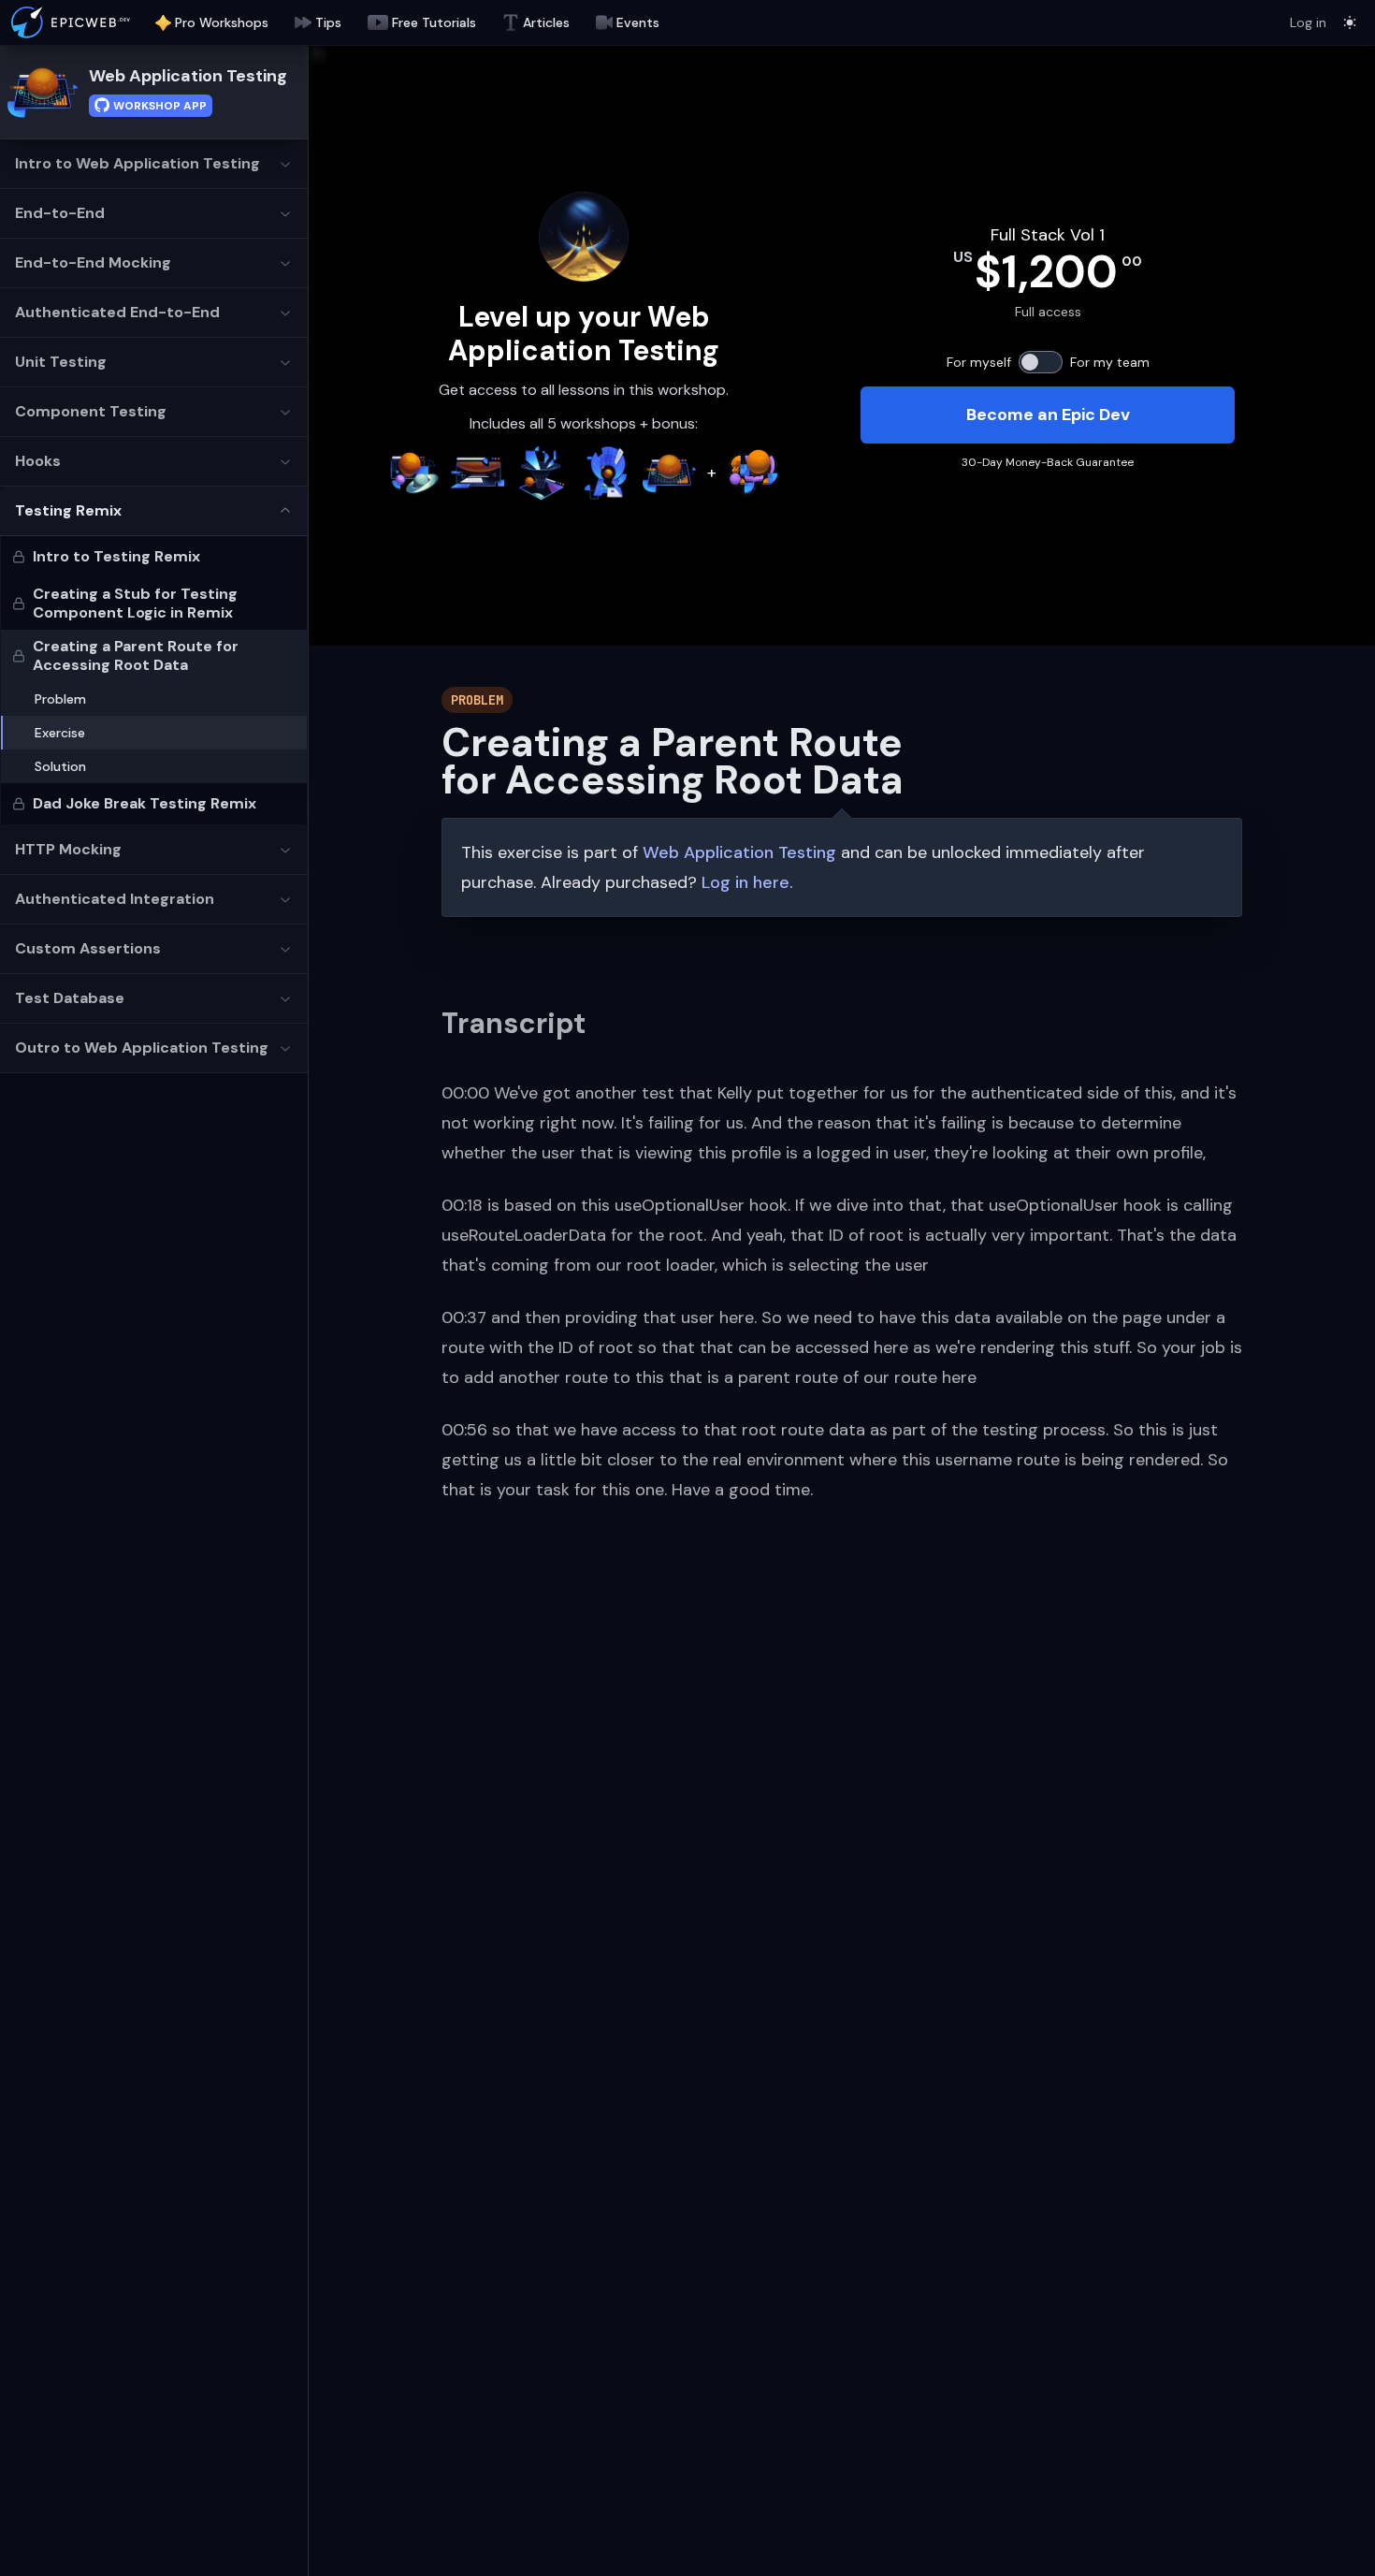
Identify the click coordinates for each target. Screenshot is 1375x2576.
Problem (60, 699)
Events (638, 22)
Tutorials (434, 22)
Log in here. (747, 882)
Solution (60, 766)
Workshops (222, 22)
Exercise (60, 733)
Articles (546, 22)
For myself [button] (979, 362)
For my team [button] (1110, 362)
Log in (1308, 22)
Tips (328, 22)
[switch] (1041, 362)
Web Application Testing (188, 76)
